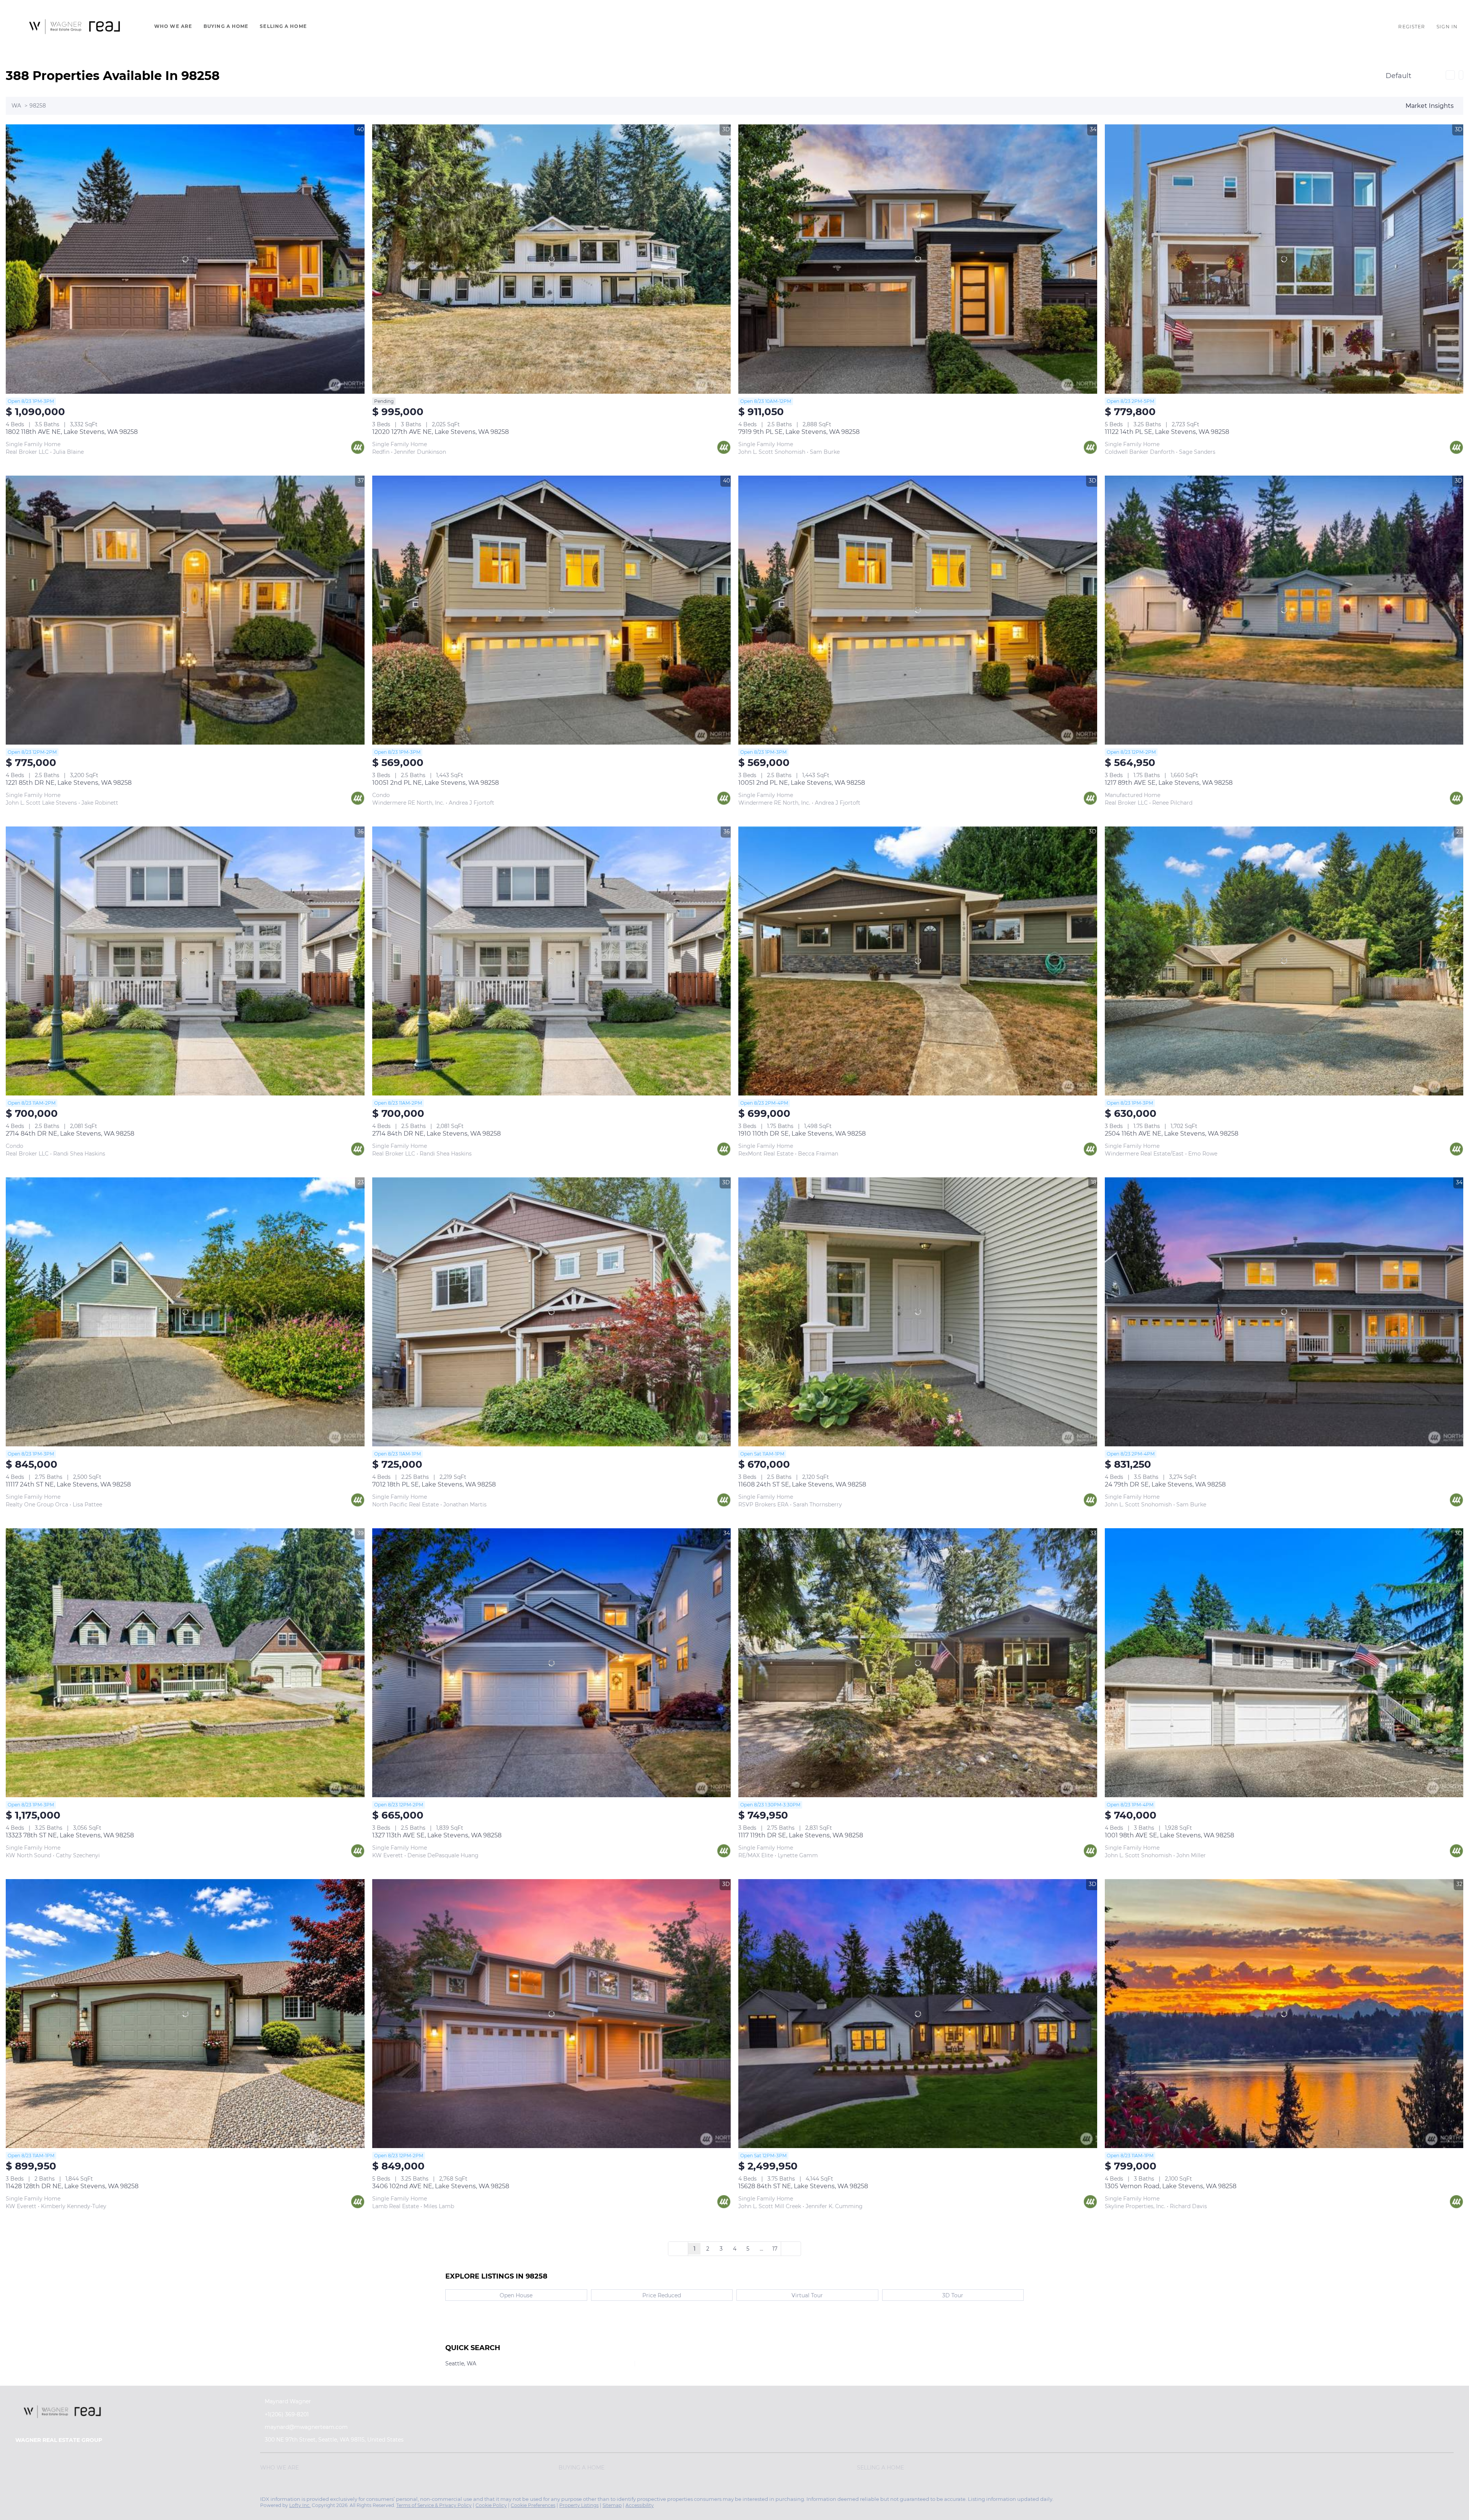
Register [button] (1412, 27)
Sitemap (612, 2505)
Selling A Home (283, 26)
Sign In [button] (1447, 27)
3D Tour (953, 2295)
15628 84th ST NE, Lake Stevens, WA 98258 (803, 2186)
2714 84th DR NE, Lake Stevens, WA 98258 (70, 1134)
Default (1398, 76)
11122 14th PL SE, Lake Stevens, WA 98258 (1167, 432)
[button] (75, 26)
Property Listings (579, 2505)
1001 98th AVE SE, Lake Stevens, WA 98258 (1169, 1835)
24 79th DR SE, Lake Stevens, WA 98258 (1165, 1484)
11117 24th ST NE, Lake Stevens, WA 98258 (68, 1484)
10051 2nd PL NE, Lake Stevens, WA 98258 (436, 783)
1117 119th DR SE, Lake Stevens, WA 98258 (801, 1835)
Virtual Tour (807, 2295)
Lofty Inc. (300, 2505)
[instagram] (21, 2501)
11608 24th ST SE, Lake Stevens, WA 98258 (802, 1484)
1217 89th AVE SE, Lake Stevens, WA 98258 (1169, 783)
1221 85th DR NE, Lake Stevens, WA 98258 (69, 783)
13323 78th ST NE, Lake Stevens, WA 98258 (70, 1835)
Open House (516, 2295)
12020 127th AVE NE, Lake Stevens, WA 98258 (441, 432)
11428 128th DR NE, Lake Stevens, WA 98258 (72, 2186)
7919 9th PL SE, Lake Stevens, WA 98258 (799, 432)
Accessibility (640, 2505)
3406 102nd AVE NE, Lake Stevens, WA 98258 (441, 2186)
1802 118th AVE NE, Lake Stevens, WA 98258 (72, 432)
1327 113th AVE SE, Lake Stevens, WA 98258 (437, 1835)
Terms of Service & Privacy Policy (434, 2505)
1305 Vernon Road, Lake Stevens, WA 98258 (1171, 2186)
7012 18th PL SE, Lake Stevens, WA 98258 (434, 1484)
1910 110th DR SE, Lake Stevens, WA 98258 (802, 1134)
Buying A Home (226, 26)
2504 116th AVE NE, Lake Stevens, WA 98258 (1172, 1134)
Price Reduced (662, 2295)
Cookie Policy (491, 2505)
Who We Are (173, 26)
